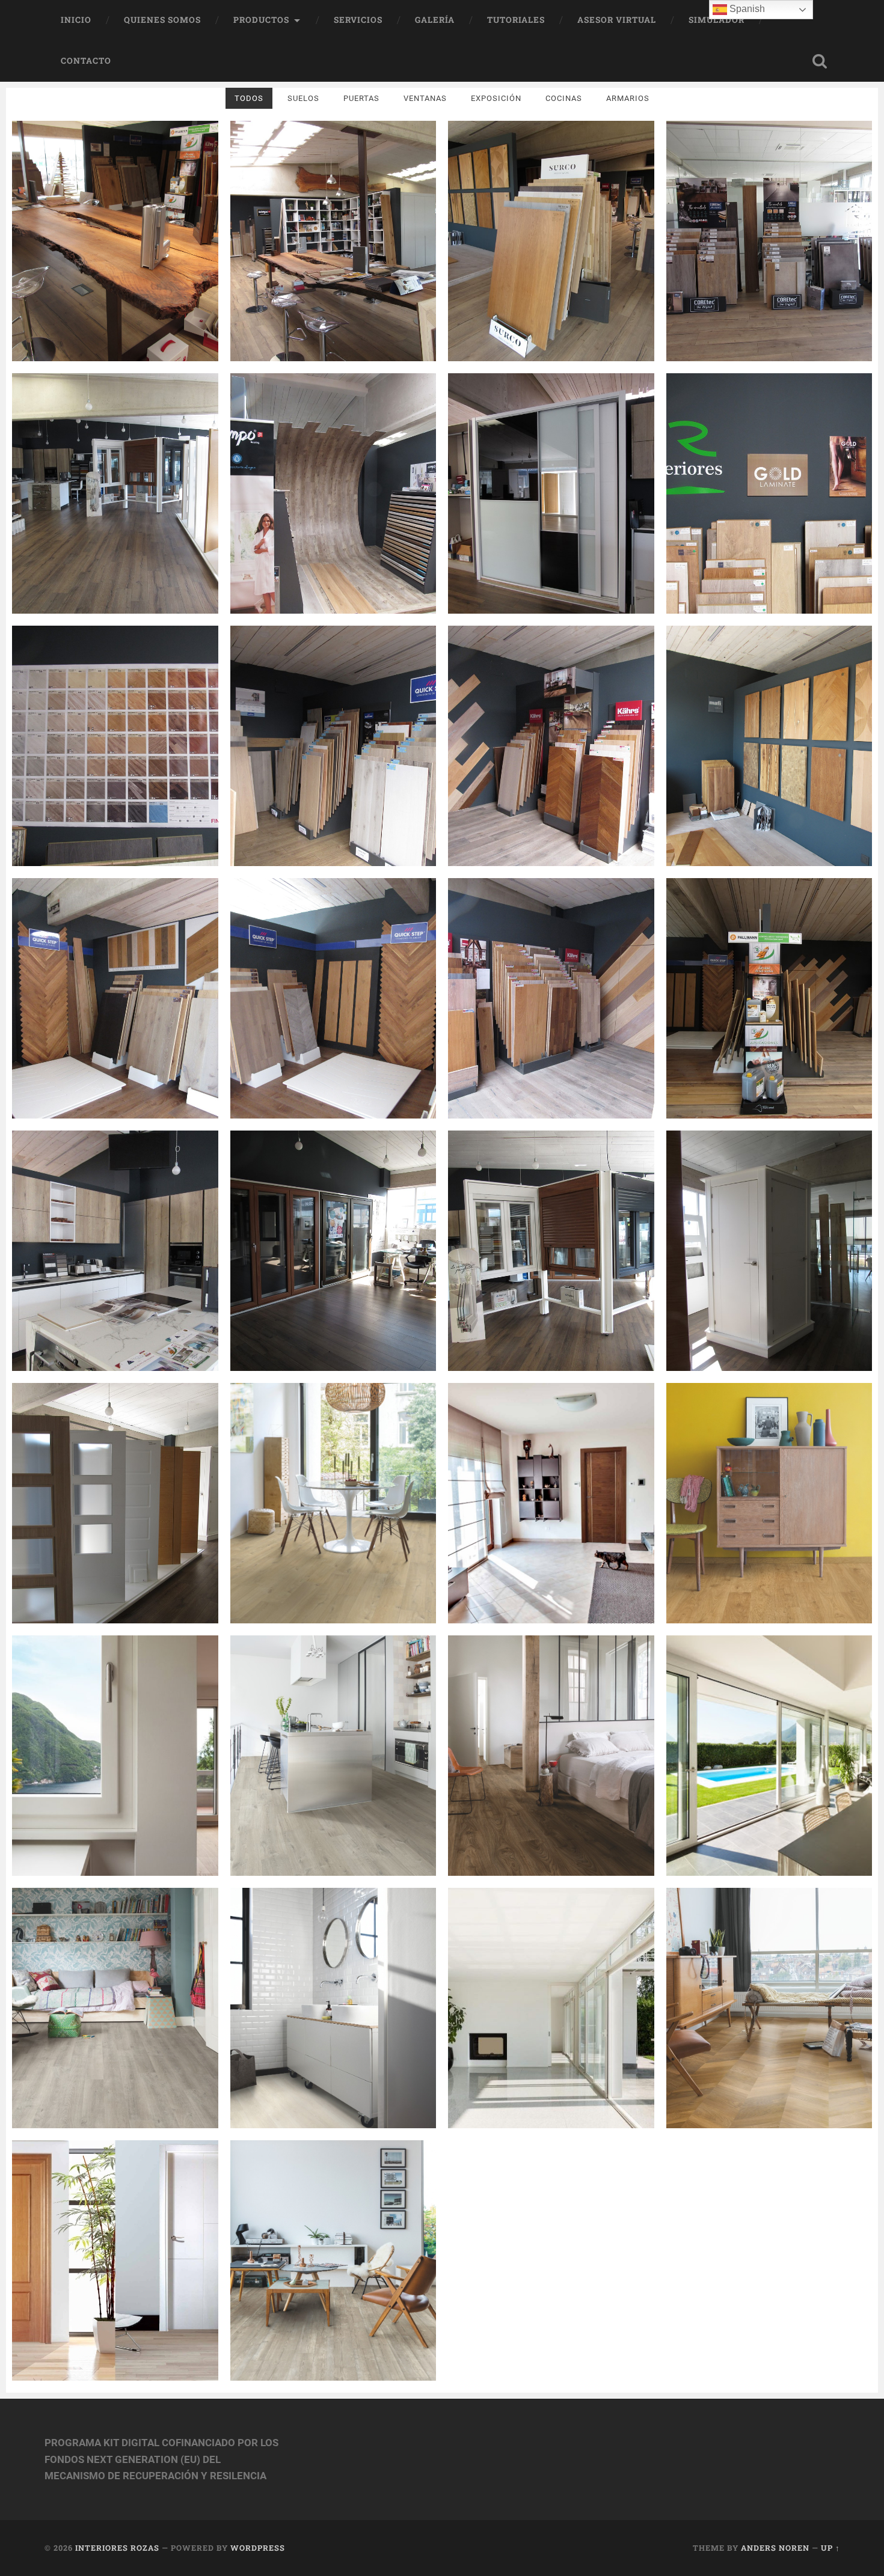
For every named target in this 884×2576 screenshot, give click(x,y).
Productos (261, 20)
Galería (435, 20)
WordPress (258, 2548)
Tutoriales (516, 20)
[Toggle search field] (820, 61)
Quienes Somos (162, 20)
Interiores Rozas (117, 2548)
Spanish (746, 9)
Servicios (358, 20)
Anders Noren (775, 2548)
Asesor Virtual (617, 20)
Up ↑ (830, 2548)
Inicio (76, 20)
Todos (249, 98)
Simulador (717, 20)
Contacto (86, 61)
